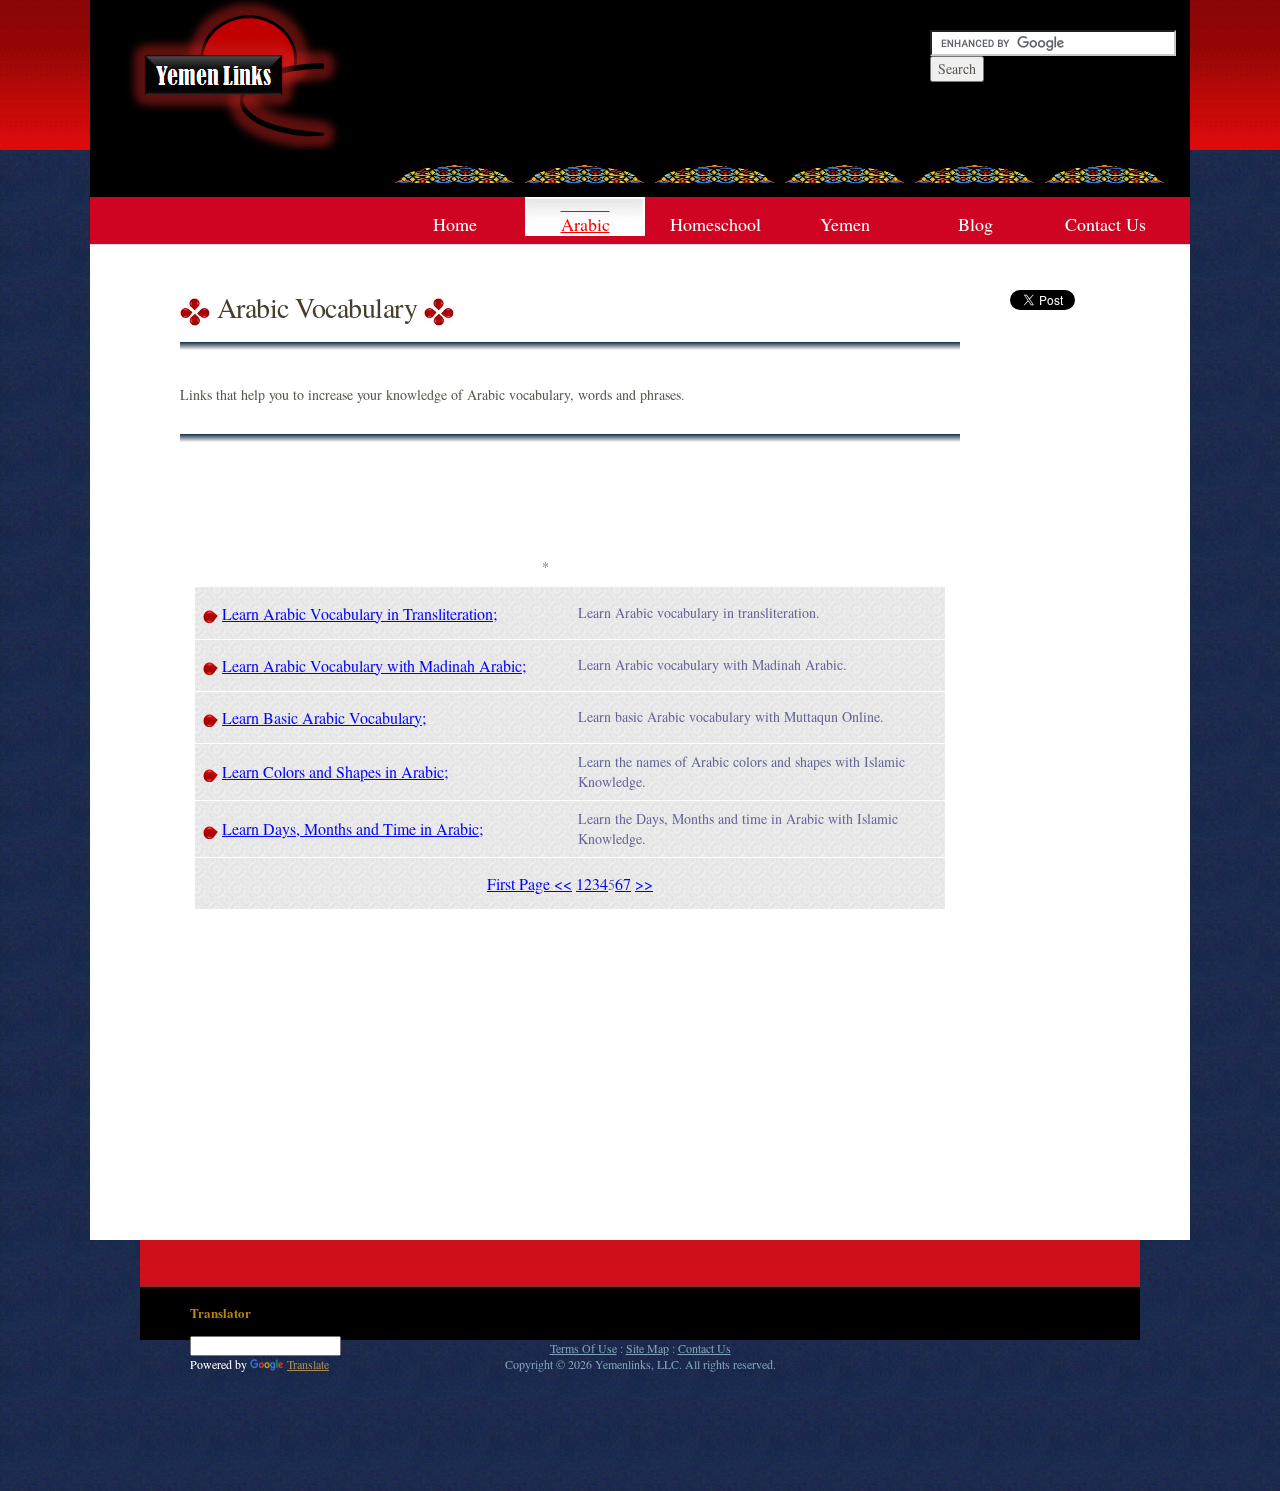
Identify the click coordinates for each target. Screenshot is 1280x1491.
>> (644, 883)
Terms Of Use (583, 1348)
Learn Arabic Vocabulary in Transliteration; (359, 613)
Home (455, 224)
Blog (975, 224)
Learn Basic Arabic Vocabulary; (324, 717)
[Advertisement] (545, 507)
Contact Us (1105, 224)
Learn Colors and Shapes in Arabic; (335, 771)
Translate (308, 1364)
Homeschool (715, 224)
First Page (520, 883)
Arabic (585, 224)
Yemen (845, 224)
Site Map (647, 1348)
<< (563, 883)
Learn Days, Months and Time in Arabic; (352, 828)
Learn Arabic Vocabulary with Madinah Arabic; (374, 665)
